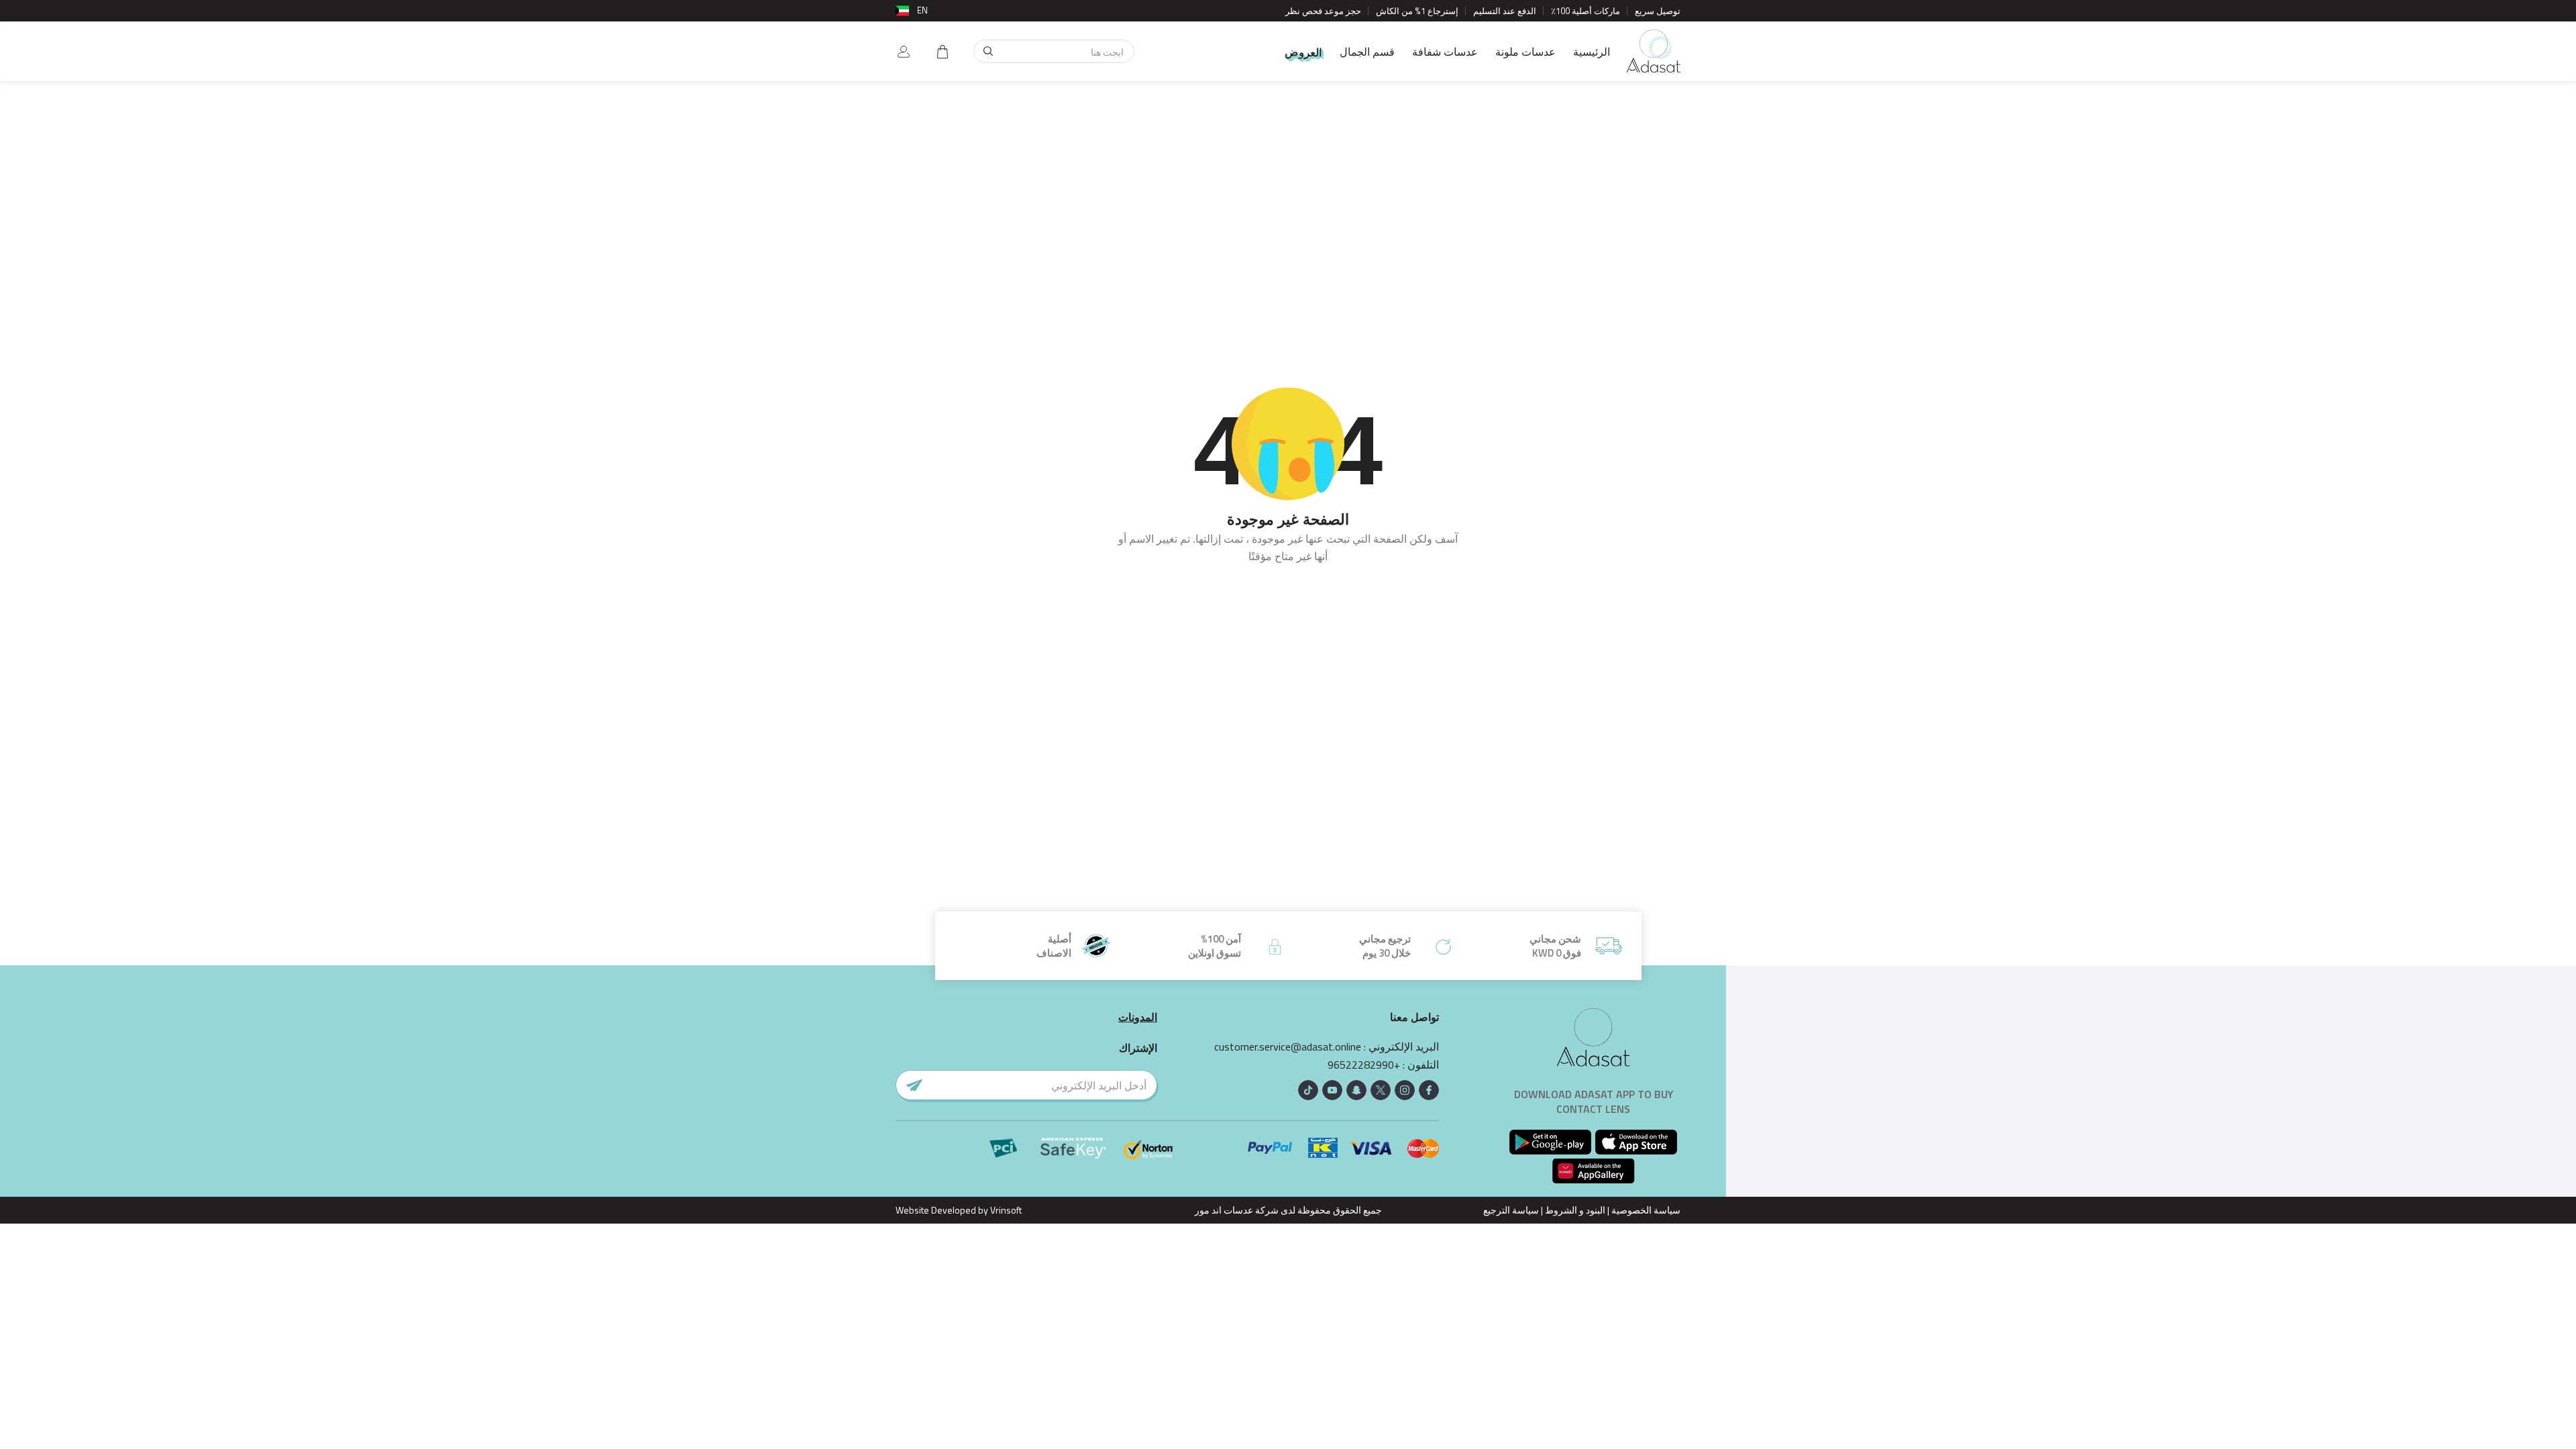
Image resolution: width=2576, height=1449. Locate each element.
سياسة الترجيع (1511, 1210)
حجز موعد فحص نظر (1323, 11)
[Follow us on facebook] (1429, 1090)
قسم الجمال (1367, 52)
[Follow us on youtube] (1332, 1090)
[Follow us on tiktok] (1308, 1090)
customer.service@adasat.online (1288, 1047)
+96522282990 (1364, 1065)
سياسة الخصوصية (1646, 1210)
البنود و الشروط (1575, 1210)
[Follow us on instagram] (1405, 1090)
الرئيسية (1592, 52)
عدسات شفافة (1445, 52)
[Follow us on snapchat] (1356, 1090)
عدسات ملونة (1525, 52)
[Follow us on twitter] (1381, 1090)
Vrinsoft (1005, 1210)
